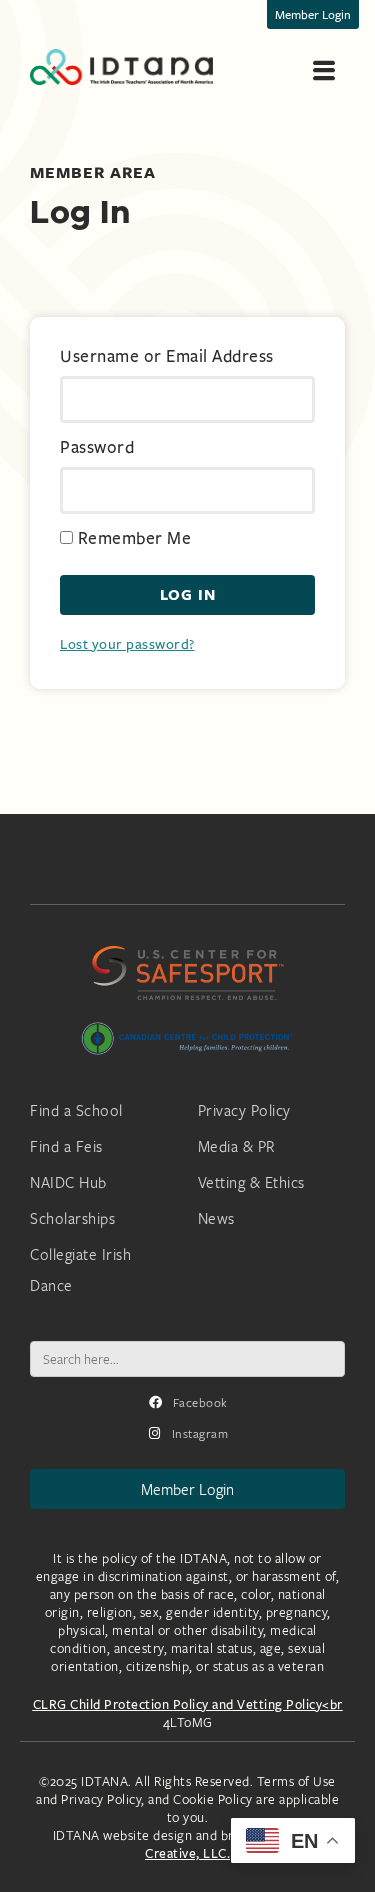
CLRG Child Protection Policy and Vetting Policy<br (188, 1704)
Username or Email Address (167, 357)
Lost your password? (127, 643)
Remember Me (132, 539)
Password (97, 448)
